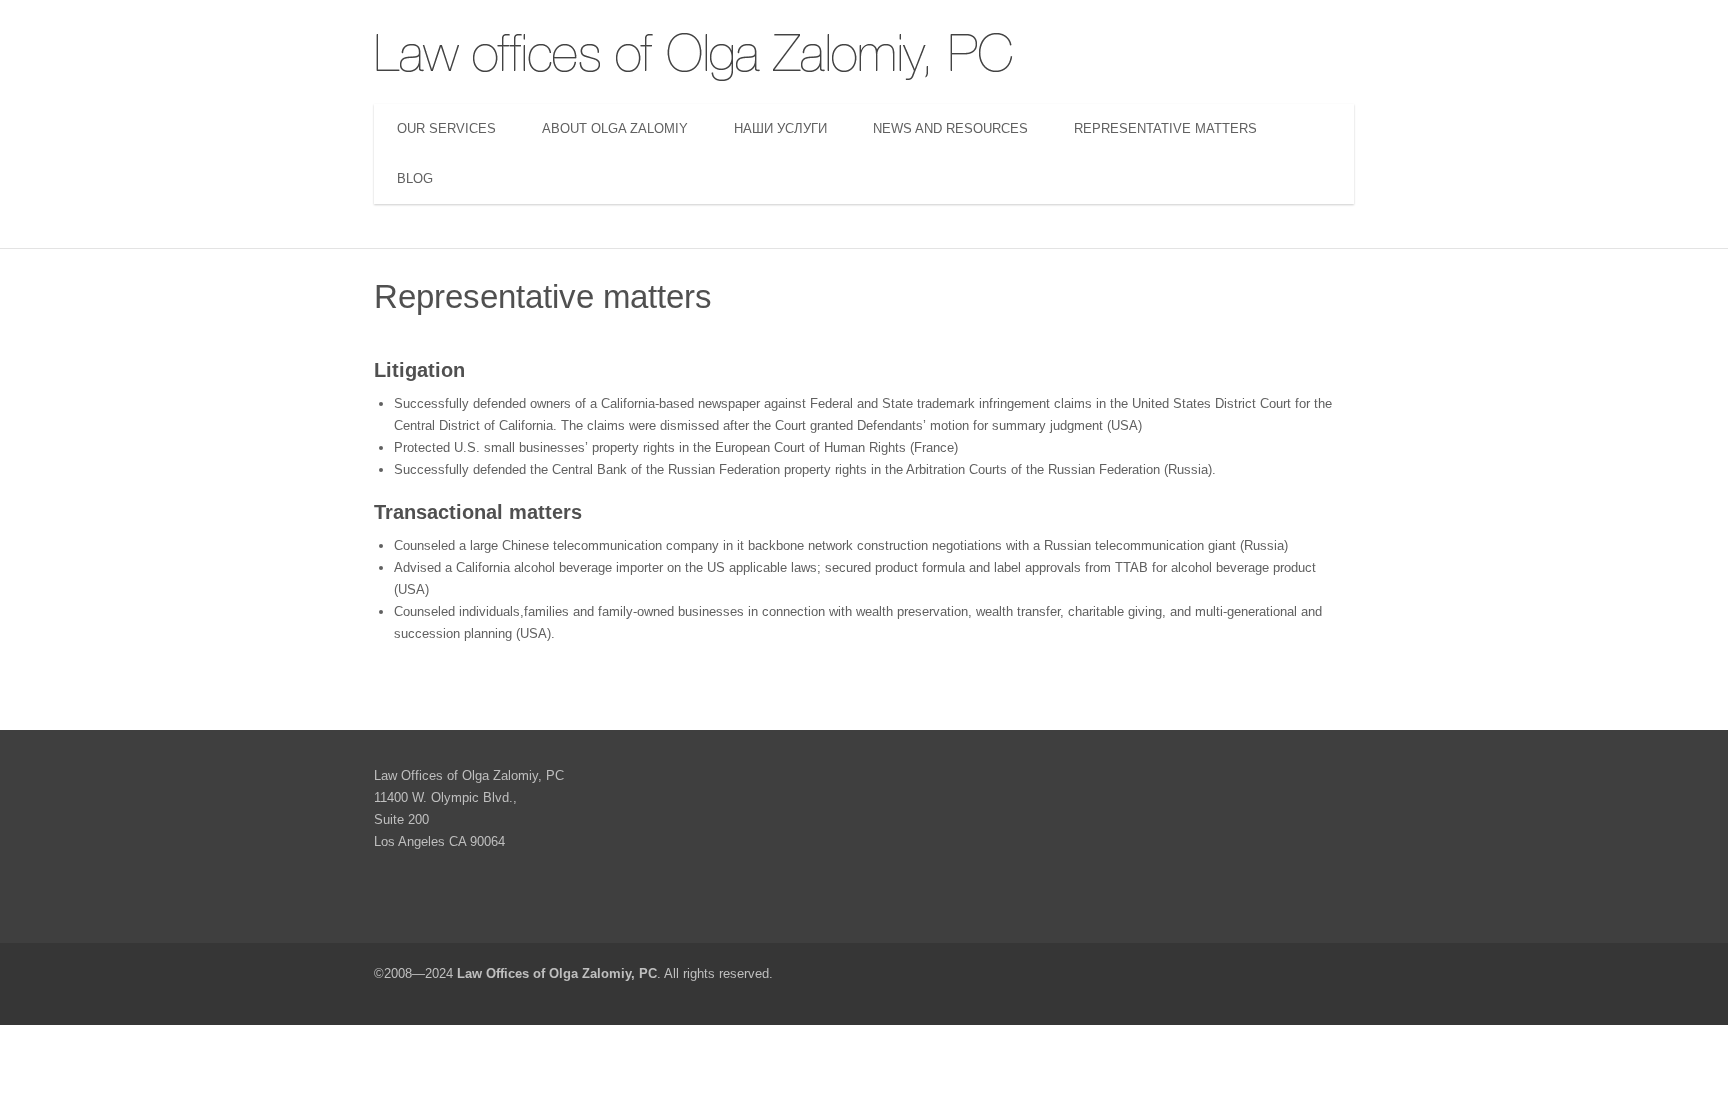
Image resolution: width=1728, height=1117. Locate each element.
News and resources (950, 128)
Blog (415, 178)
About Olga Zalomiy (615, 128)
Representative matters (1165, 128)
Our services (446, 128)
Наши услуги (780, 128)
